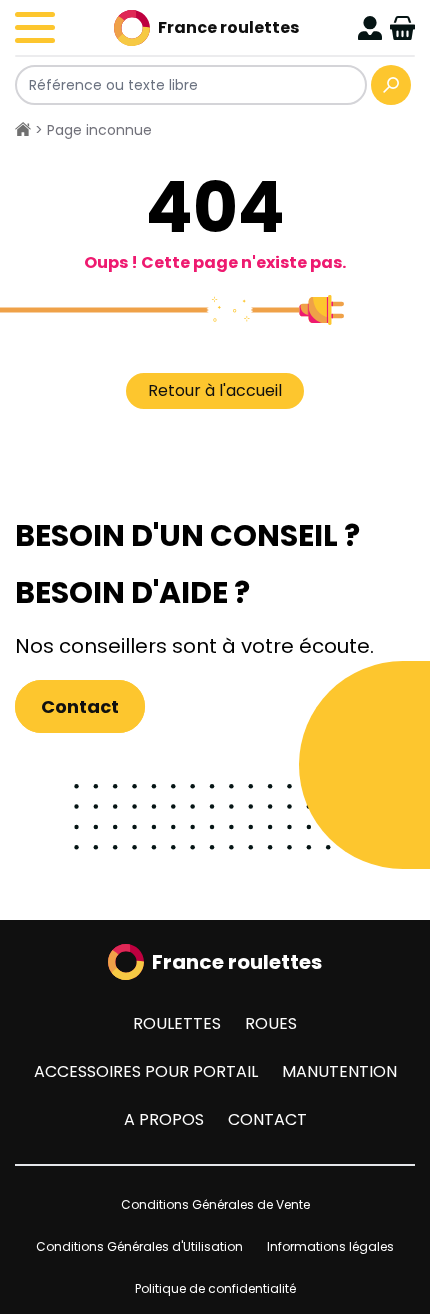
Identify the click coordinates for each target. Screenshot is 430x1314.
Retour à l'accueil (215, 390)
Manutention (339, 1071)
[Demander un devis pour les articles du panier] (402, 28)
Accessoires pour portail (146, 1071)
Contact (80, 706)
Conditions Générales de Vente (215, 1204)
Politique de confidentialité (215, 1288)
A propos (164, 1119)
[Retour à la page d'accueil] (23, 130)
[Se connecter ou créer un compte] (370, 28)
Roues (271, 1023)
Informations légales (330, 1246)
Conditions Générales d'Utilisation (139, 1246)
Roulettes (177, 1023)
